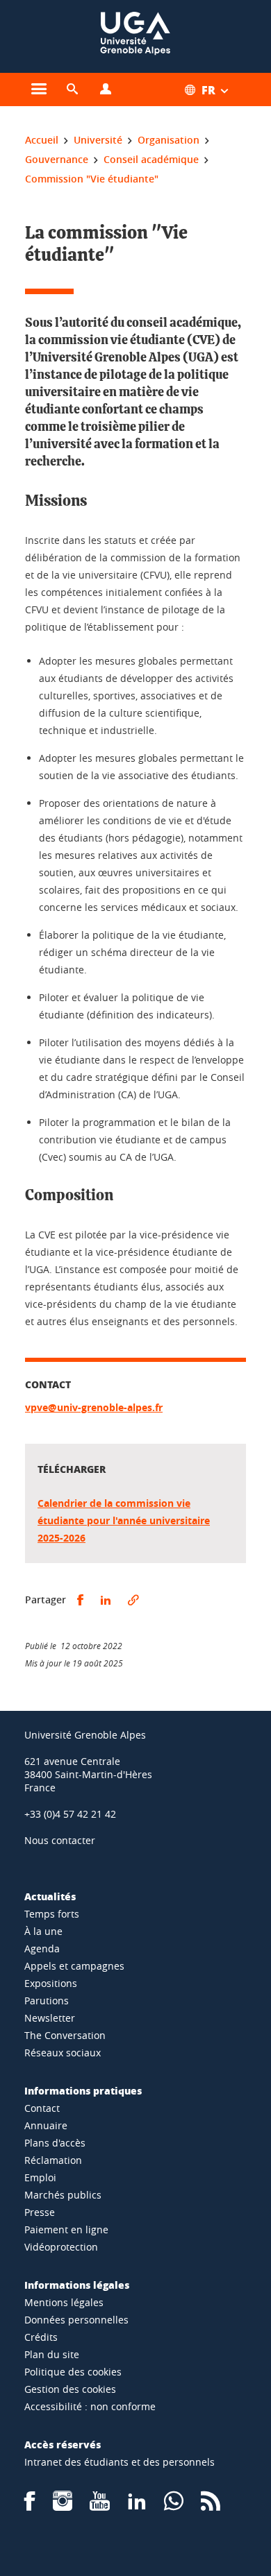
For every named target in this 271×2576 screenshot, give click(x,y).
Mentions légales (64, 2302)
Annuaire (46, 2125)
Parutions (47, 2001)
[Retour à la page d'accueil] (135, 36)
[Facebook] (30, 2506)
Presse (40, 2212)
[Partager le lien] (133, 1600)
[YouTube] (100, 2506)
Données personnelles (76, 2320)
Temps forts (52, 1914)
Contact (42, 2108)
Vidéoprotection (61, 2247)
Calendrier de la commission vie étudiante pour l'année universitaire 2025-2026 (124, 1520)
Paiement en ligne (66, 2229)
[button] (72, 89)
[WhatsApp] (174, 2506)
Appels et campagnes (74, 1966)
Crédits (41, 2337)
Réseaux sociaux (63, 2053)
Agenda (42, 1948)
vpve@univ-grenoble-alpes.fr (94, 1407)
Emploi (40, 2177)
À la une (43, 1931)
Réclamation (53, 2160)
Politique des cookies (73, 2372)
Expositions (51, 1983)
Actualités (50, 1896)
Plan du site (52, 2354)
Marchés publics (63, 2195)
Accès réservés (63, 2444)
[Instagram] (63, 2506)
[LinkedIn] (137, 2506)
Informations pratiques (83, 2090)
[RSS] (211, 2506)
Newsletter (50, 2018)
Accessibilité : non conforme (90, 2406)
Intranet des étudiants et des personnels (120, 2462)
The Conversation (65, 2035)
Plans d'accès (55, 2143)
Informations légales (77, 2285)
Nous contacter (60, 1840)
